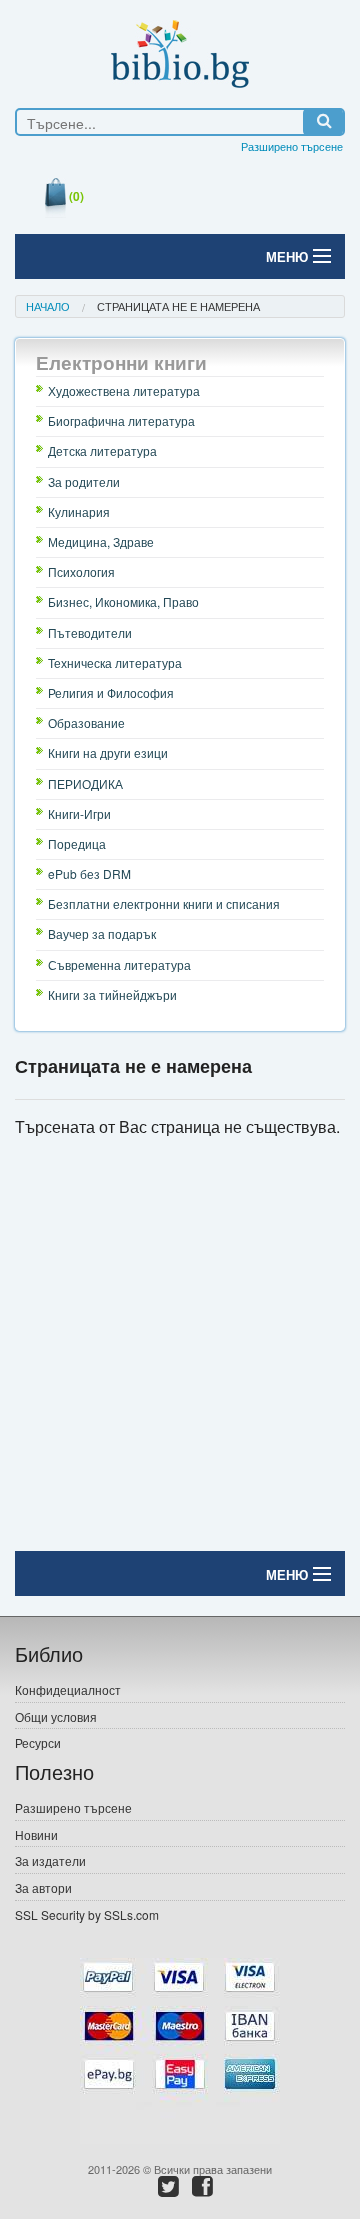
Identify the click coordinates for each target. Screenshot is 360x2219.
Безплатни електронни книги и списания (164, 903)
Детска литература (102, 450)
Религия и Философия (111, 692)
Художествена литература (124, 390)
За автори (43, 1887)
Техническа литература (115, 662)
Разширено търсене (292, 146)
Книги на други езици (108, 752)
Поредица (77, 843)
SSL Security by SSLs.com (87, 1914)
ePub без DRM (89, 873)
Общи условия (56, 1716)
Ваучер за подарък (102, 933)
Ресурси (38, 1742)
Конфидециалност (68, 1689)
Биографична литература (121, 420)
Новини (36, 1834)
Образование (86, 722)
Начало (48, 306)
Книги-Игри (79, 813)
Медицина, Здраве (101, 541)
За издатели (50, 1860)
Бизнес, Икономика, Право (123, 601)
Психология (81, 571)
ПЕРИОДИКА (85, 783)
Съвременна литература (119, 964)
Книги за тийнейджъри (112, 994)
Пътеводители (90, 632)
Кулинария (79, 511)
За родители (84, 481)
